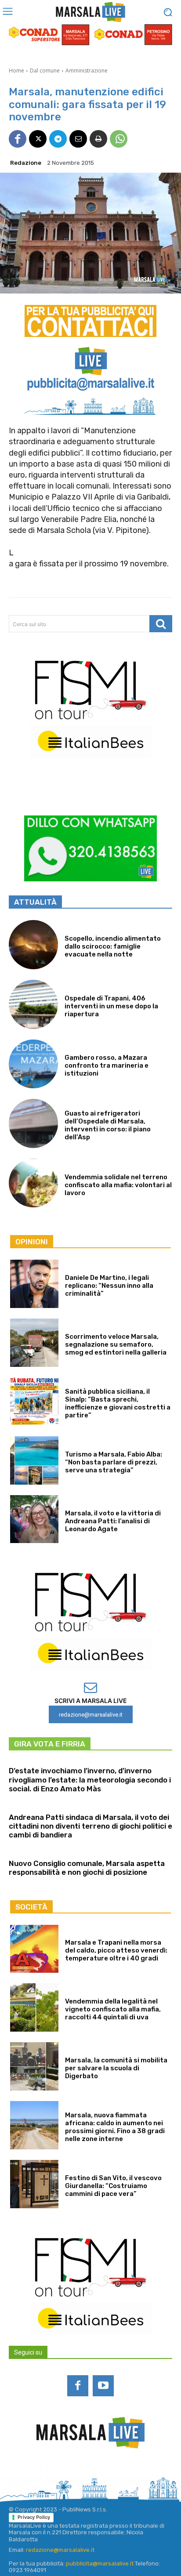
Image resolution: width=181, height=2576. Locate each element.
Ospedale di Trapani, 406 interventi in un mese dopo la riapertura (111, 1006)
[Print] (98, 139)
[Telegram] (58, 139)
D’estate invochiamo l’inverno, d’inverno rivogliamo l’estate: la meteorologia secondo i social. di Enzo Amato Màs (90, 1780)
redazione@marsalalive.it (60, 2550)
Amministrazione (87, 71)
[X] (38, 139)
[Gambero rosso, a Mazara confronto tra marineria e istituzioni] (33, 1064)
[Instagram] (56, 2472)
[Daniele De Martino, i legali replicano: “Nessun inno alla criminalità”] (34, 1284)
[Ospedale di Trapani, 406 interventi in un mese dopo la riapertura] (33, 1004)
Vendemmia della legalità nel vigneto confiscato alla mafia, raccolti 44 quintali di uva (113, 2009)
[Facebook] (18, 139)
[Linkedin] (79, 2472)
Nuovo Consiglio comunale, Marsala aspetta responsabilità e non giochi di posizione (87, 1868)
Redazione (26, 163)
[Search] (161, 624)
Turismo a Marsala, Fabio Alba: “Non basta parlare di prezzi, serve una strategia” (114, 1462)
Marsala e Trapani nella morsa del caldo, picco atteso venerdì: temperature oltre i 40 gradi (116, 1950)
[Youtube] (103, 2386)
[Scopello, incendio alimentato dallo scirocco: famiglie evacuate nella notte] (33, 945)
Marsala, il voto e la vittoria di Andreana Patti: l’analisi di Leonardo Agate (113, 1521)
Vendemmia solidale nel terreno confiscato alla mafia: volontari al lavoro (118, 1185)
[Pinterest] (102, 2472)
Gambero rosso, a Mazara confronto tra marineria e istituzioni (107, 1065)
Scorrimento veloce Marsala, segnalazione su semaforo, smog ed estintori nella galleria (116, 1344)
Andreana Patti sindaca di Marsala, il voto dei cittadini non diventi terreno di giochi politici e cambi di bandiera (90, 1826)
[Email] (78, 139)
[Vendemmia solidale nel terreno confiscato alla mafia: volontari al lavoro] (33, 1183)
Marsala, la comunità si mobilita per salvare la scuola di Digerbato (116, 2068)
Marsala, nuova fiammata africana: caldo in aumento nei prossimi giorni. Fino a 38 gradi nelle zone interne (115, 2127)
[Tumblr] (125, 2472)
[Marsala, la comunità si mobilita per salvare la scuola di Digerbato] (34, 2066)
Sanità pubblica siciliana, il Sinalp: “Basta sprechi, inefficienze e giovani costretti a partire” (118, 1403)
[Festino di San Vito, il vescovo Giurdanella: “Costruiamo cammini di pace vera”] (34, 2184)
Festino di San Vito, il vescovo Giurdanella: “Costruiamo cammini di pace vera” (113, 2186)
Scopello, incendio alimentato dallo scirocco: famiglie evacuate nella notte (113, 946)
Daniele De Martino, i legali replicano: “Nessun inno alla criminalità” (109, 1286)
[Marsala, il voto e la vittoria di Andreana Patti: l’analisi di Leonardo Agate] (34, 1519)
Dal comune (45, 71)
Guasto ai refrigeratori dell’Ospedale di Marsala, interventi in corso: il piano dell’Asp (108, 1125)
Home (16, 71)
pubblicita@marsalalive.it (100, 2563)
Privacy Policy (34, 2517)
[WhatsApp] (119, 139)
